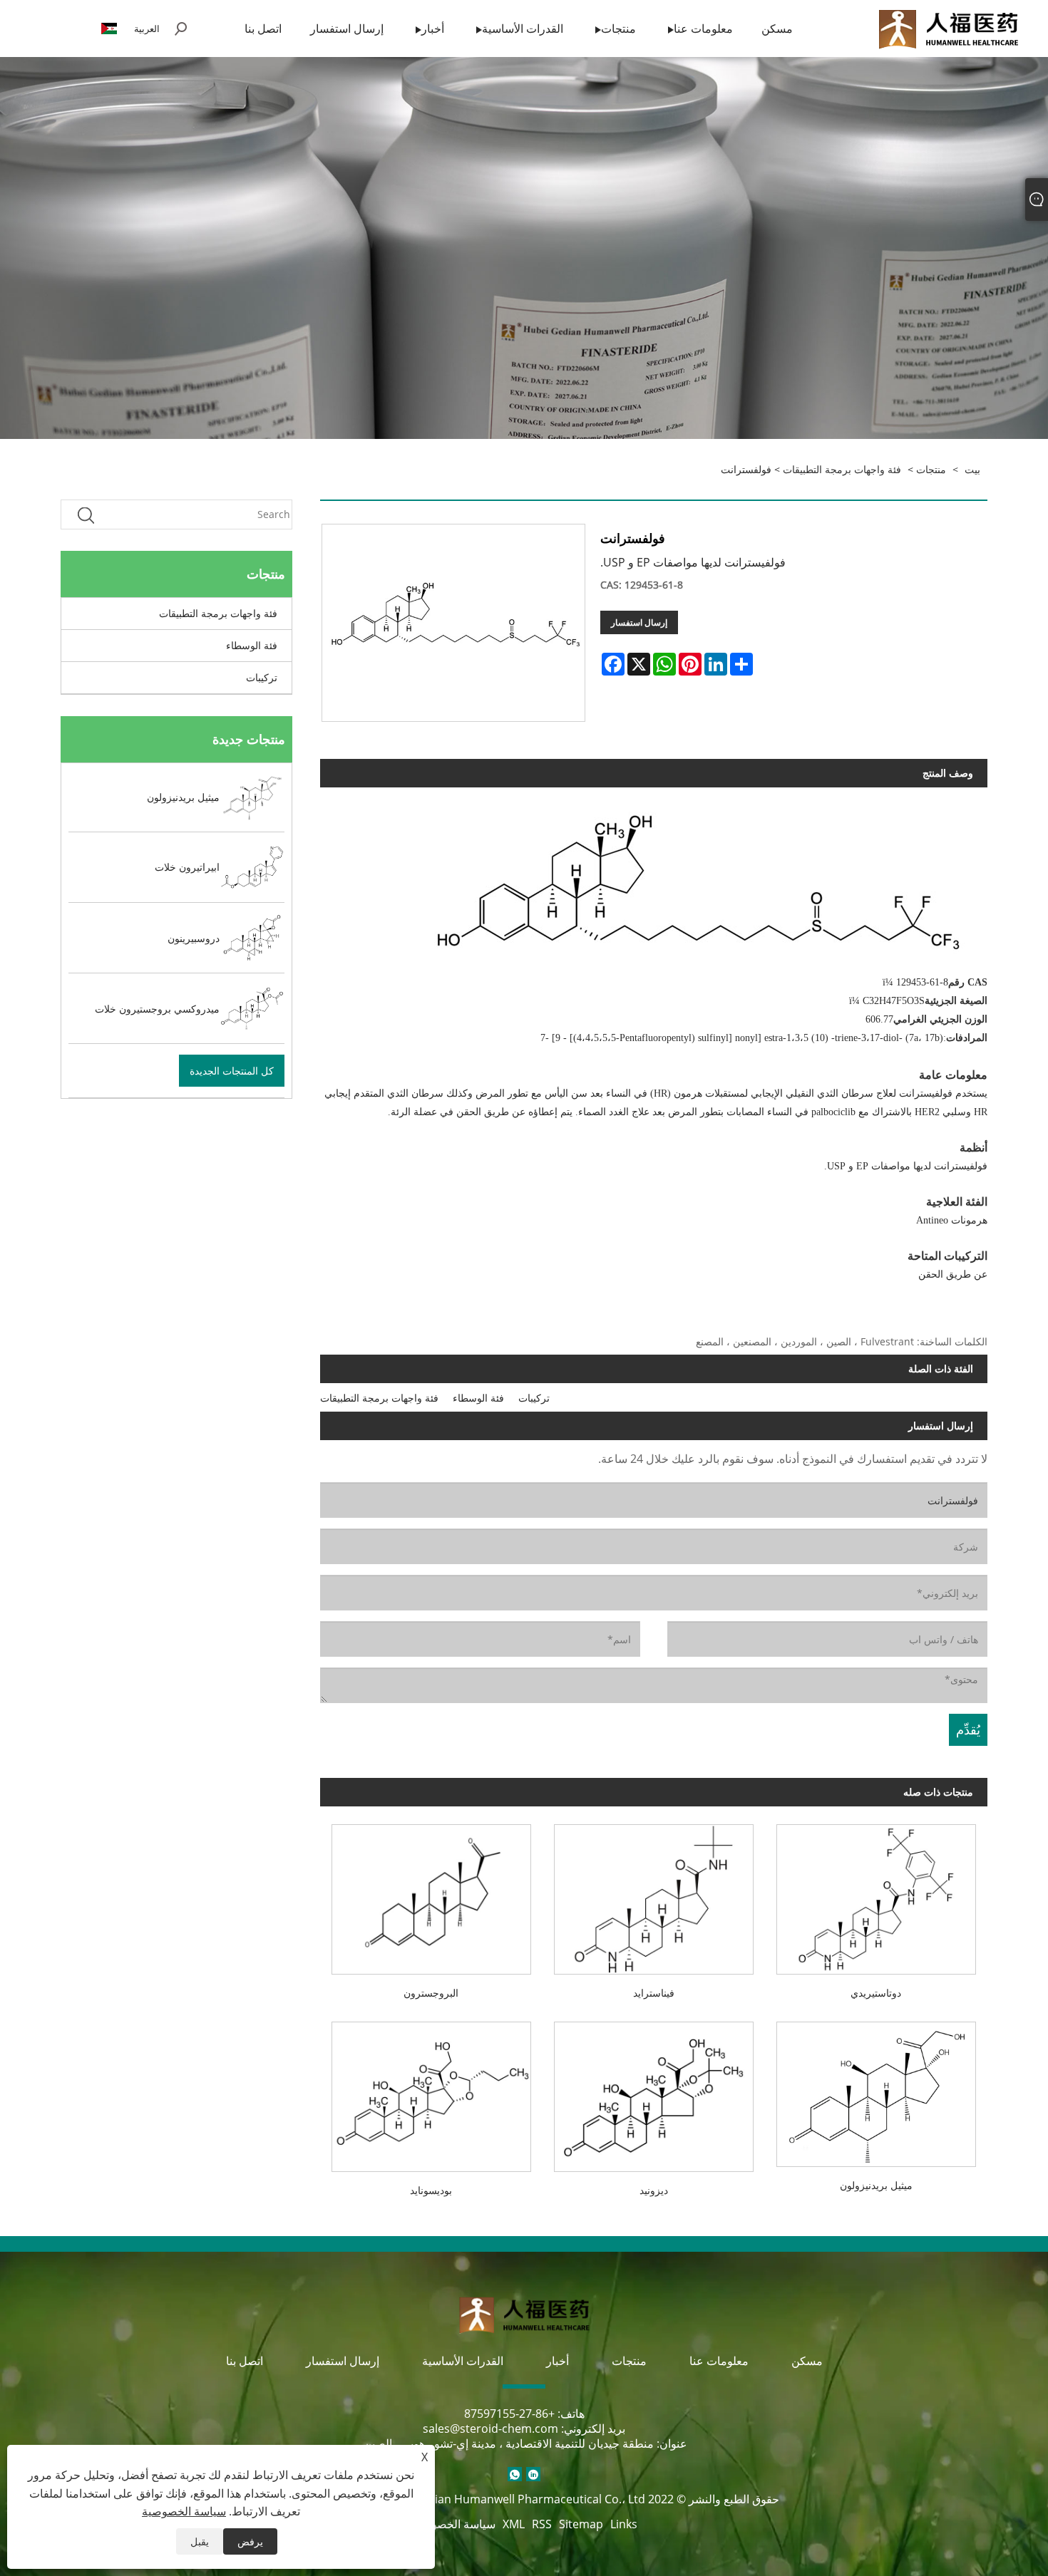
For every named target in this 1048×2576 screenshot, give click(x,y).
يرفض (250, 2541)
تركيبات (262, 677)
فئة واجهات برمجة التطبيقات (842, 469)
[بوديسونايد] (431, 2091)
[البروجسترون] (431, 1894)
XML (514, 2524)
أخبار (558, 2361)
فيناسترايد (654, 1993)
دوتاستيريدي (876, 1993)
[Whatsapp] (515, 2474)
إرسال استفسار (639, 622)
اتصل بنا (245, 2361)
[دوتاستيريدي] (876, 1894)
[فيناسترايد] (654, 1894)
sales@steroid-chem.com (490, 2428)
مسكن (807, 2361)
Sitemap (581, 2524)
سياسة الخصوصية (453, 2524)
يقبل (200, 2541)
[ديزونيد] (654, 2091)
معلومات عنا (719, 2361)
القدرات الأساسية (463, 2361)
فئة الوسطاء (252, 645)
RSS (542, 2524)
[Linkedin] (533, 2474)
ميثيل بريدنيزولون (876, 2185)
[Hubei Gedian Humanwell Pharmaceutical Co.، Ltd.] (948, 27)
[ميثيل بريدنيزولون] (876, 2089)
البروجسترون (431, 1993)
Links (624, 2524)
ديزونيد (654, 2190)
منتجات (931, 469)
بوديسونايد (431, 2190)
